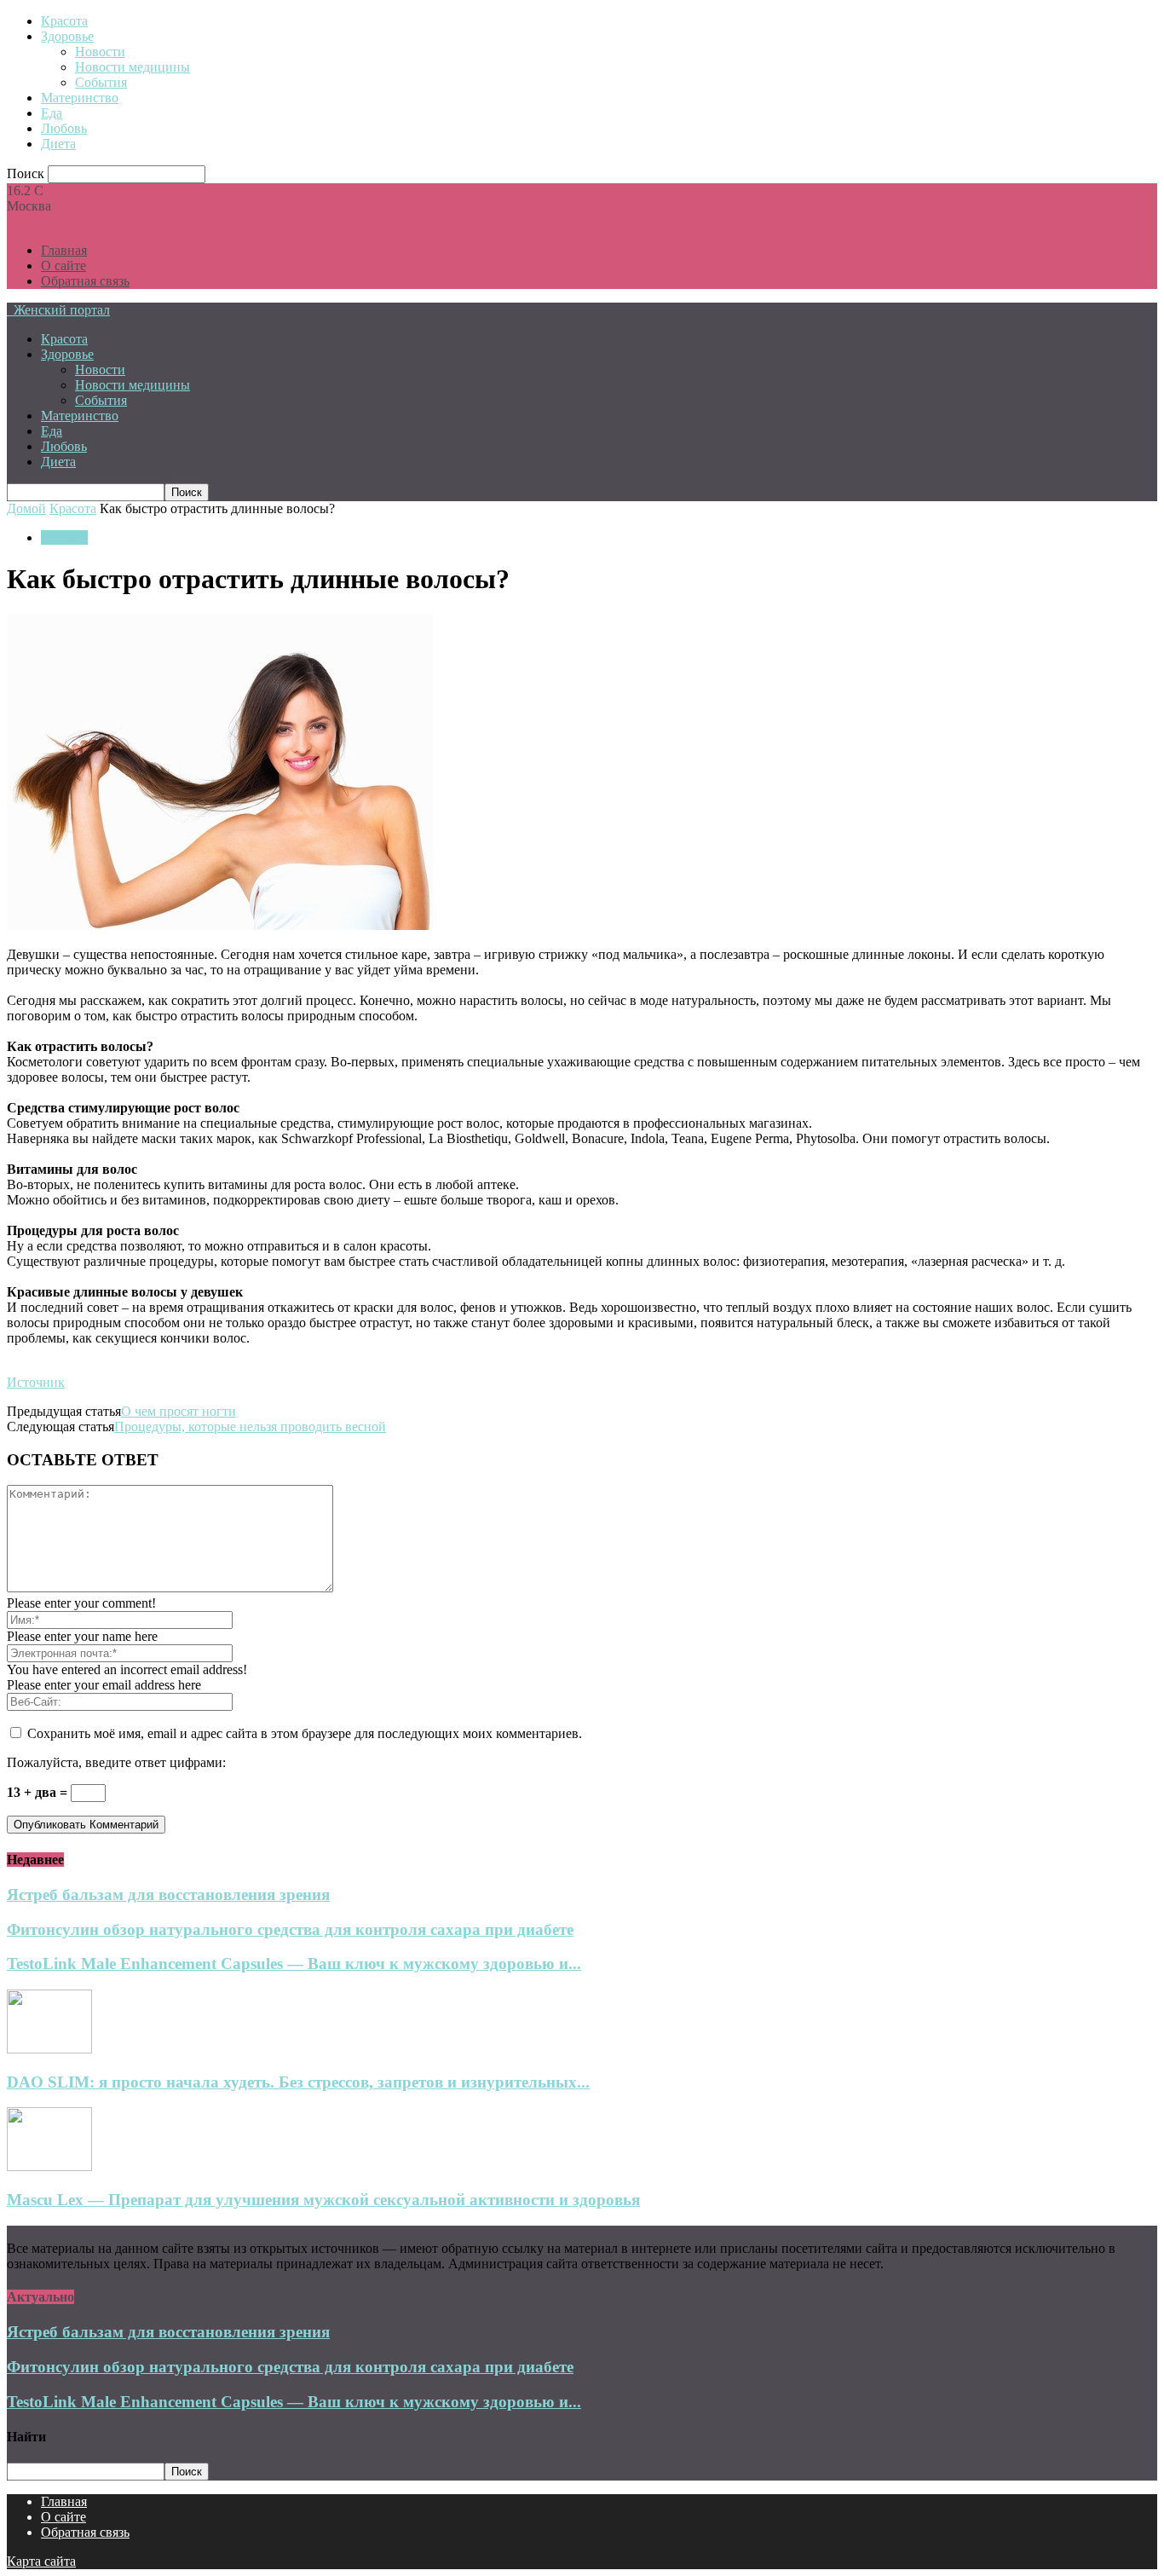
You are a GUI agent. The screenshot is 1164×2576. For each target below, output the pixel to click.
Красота (64, 21)
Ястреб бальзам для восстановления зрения (168, 1894)
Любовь (64, 128)
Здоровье (67, 36)
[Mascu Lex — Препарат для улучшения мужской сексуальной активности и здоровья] (49, 2166)
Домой (26, 508)
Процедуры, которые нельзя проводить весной (250, 1427)
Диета (58, 144)
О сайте (63, 266)
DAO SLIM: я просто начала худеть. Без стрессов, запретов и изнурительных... (298, 2082)
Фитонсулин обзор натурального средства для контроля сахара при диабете (290, 1929)
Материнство (80, 98)
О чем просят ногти (179, 1411)
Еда (52, 113)
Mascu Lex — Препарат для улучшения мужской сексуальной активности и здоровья (323, 2200)
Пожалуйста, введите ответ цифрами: (116, 1762)
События (101, 82)
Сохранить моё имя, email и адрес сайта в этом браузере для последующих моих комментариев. (305, 1733)
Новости (100, 52)
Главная (64, 250)
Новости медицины (133, 67)
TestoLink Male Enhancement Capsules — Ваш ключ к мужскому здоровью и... (294, 1964)
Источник (36, 1382)
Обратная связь (85, 281)
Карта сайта (41, 2561)
